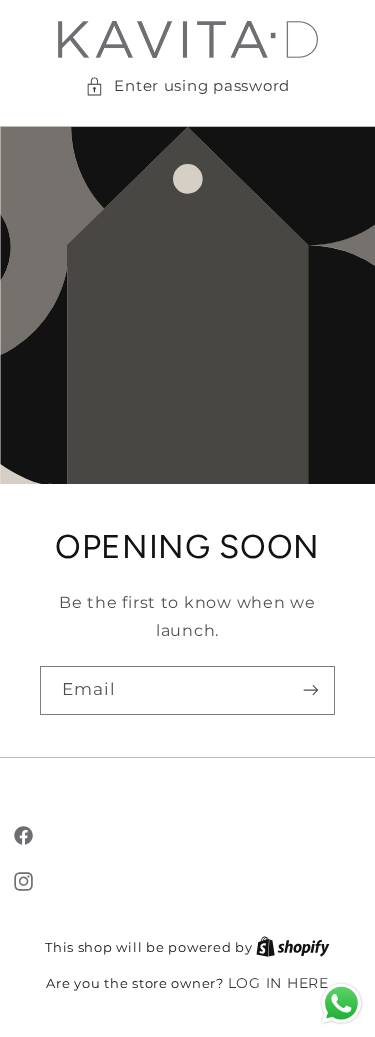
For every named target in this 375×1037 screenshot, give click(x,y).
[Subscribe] (311, 690)
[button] (187, 87)
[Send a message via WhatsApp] (341, 1003)
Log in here (278, 983)
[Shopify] (293, 947)
